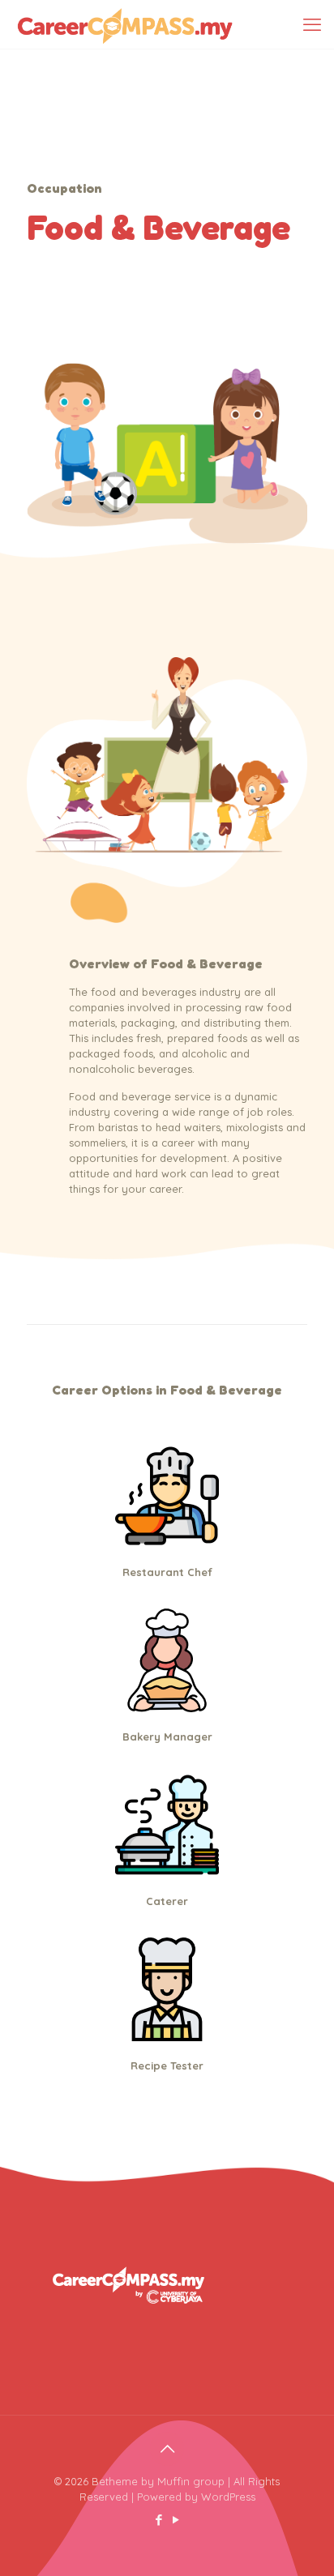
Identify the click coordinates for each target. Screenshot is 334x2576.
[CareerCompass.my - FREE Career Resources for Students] (125, 24)
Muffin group (191, 2481)
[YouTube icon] (176, 2520)
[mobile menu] (312, 24)
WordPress (228, 2497)
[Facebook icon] (158, 2520)
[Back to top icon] (167, 2449)
